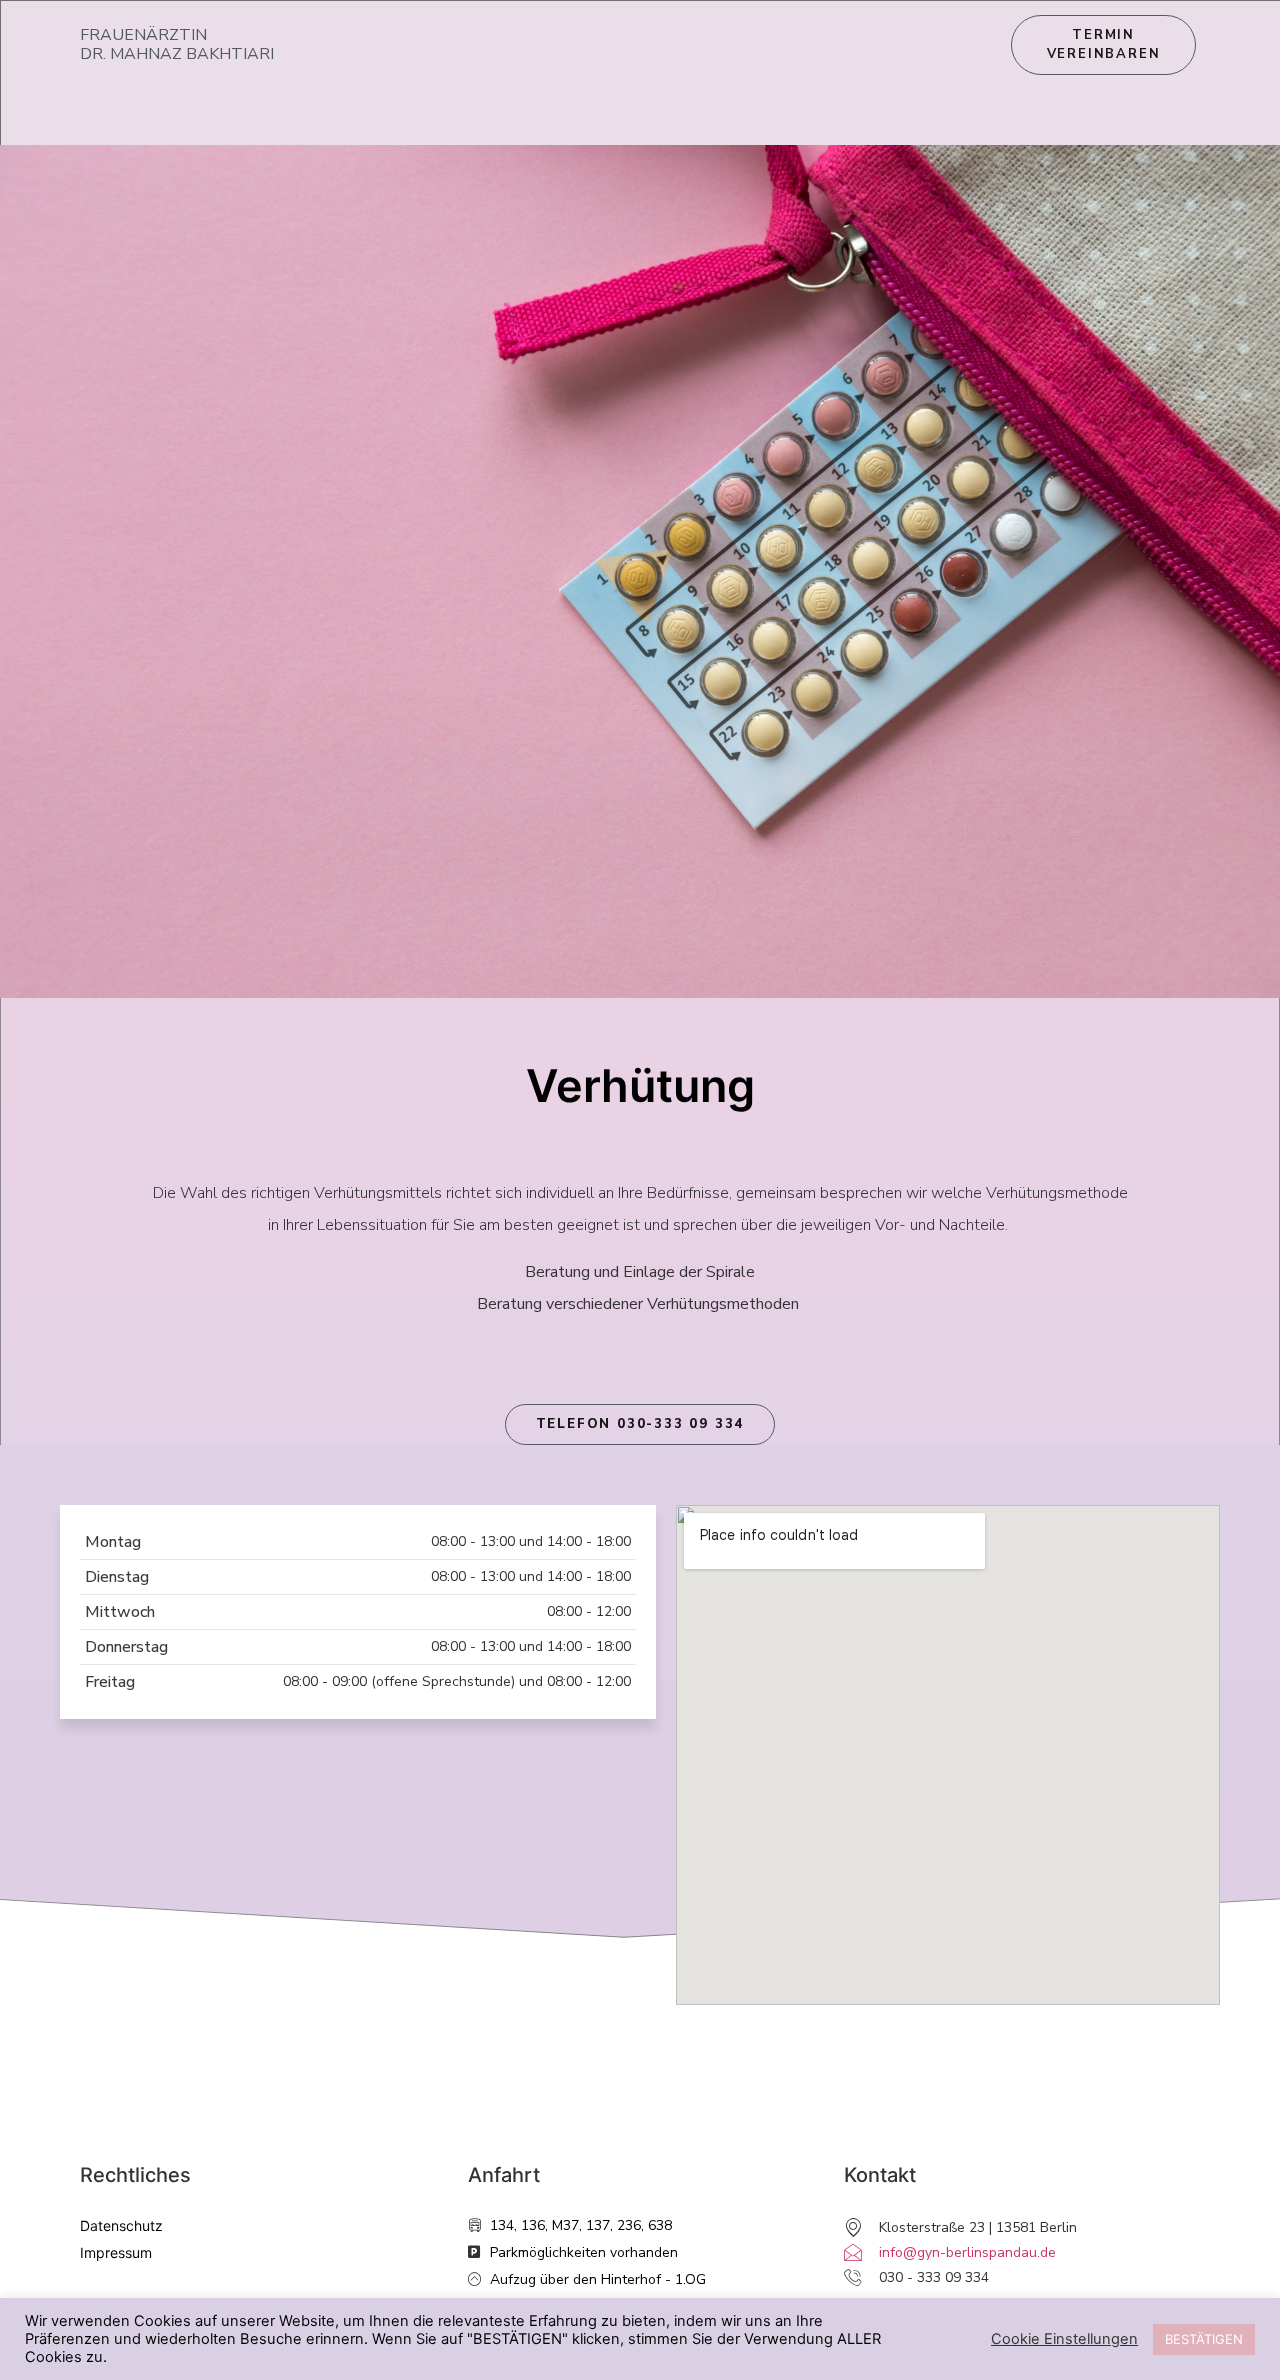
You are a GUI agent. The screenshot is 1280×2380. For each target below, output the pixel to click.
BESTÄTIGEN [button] (1204, 2339)
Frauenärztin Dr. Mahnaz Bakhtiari (177, 44)
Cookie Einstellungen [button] (1064, 2339)
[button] (640, 1424)
